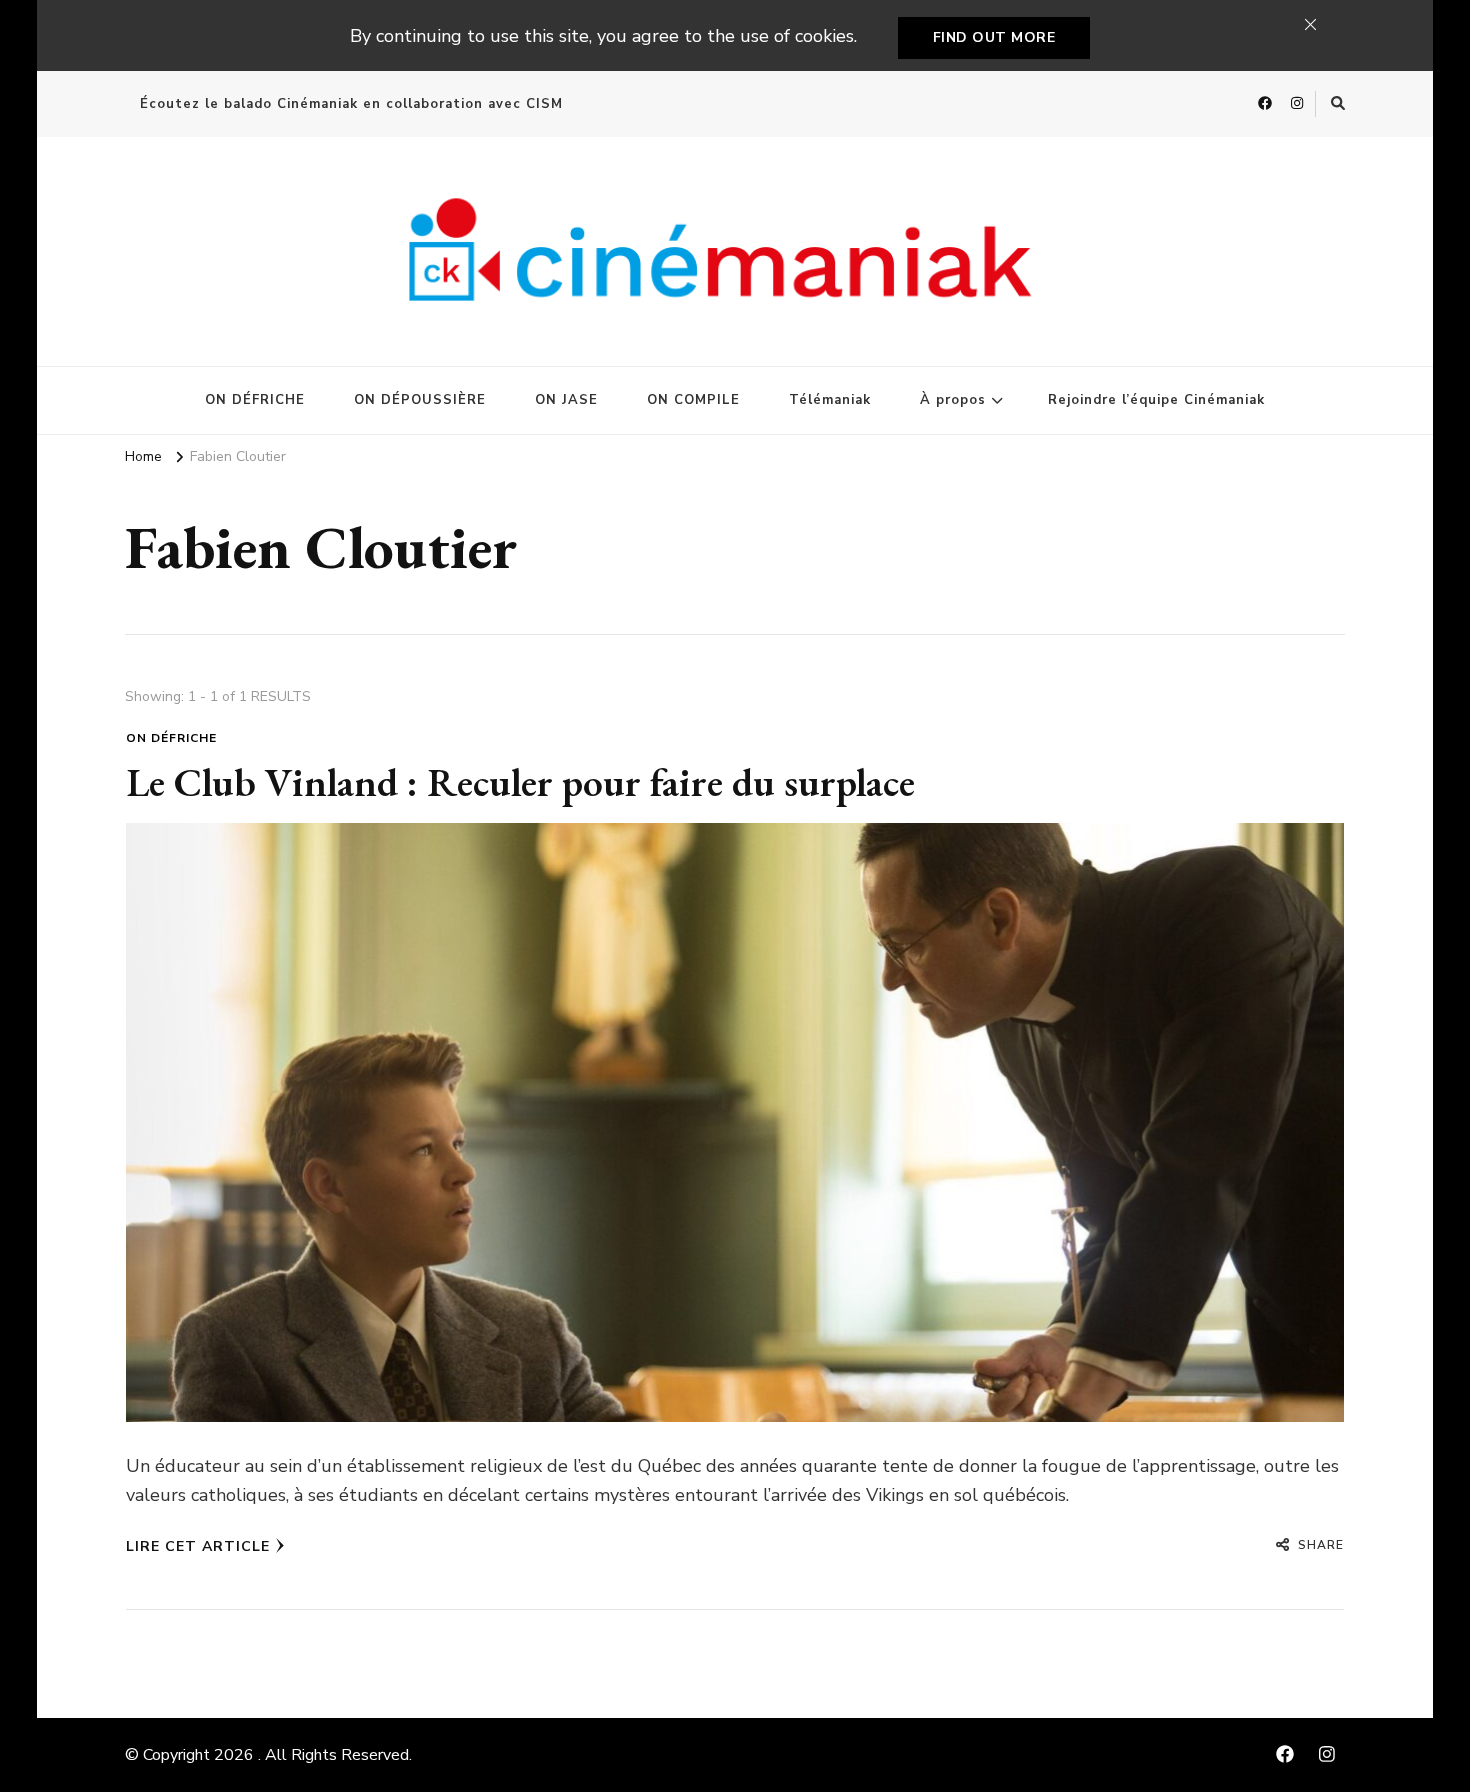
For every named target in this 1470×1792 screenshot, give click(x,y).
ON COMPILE (693, 400)
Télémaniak (830, 400)
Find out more (994, 37)
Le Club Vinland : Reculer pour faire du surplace (520, 782)
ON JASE (566, 400)
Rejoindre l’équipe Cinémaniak (1156, 400)
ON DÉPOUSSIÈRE (420, 400)
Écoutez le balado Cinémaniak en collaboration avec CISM (351, 104)
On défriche (171, 738)
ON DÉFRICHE (255, 400)
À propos (953, 400)
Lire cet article (198, 1546)
